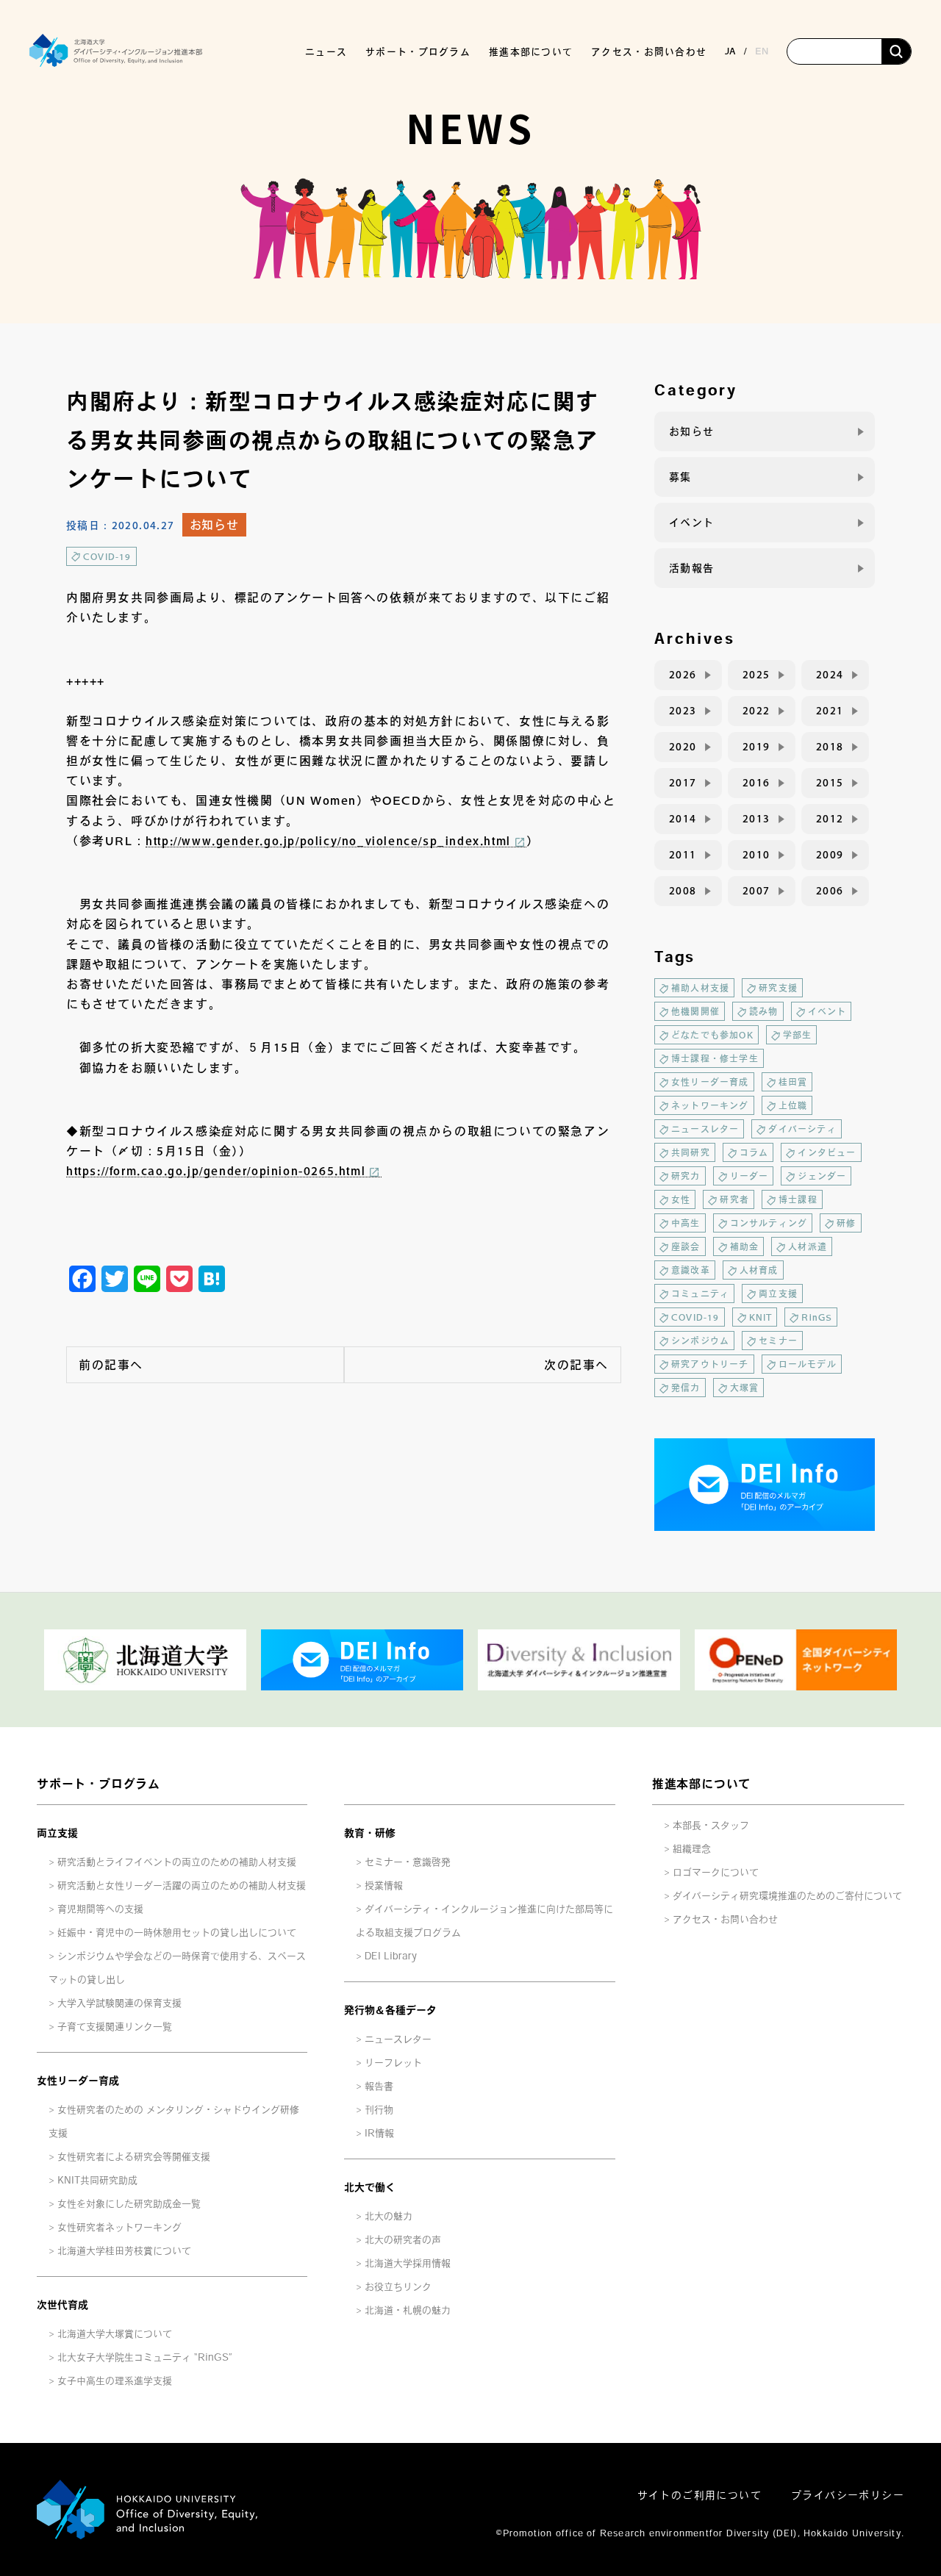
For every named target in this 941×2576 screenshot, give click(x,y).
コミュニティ (700, 1294)
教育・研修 (370, 1833)
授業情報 (384, 1886)
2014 (683, 819)
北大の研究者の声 (403, 2240)
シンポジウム (700, 1341)
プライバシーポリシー (848, 2495)
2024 (830, 675)
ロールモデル (808, 1364)
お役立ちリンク (398, 2287)
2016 (756, 783)
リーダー (749, 1176)
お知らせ (214, 525)
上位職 (793, 1105)
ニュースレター (705, 1129)
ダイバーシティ (802, 1129)
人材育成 (759, 1270)
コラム (754, 1152)
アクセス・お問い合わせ (649, 52)
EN (762, 51)
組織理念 (692, 1849)
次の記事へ (576, 1365)
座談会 (686, 1246)
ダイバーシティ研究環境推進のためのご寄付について (787, 1896)
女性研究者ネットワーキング (119, 2227)
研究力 (686, 1176)
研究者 (734, 1199)
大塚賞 (745, 1388)
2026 (683, 675)
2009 (830, 855)
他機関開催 (695, 1011)
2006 (830, 891)
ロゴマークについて (716, 1872)
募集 (680, 477)
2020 (683, 747)
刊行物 (379, 2110)
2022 (756, 711)
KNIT (761, 1317)
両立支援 (778, 1294)
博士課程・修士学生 (715, 1058)
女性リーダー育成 (710, 1082)
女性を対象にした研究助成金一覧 (129, 2204)
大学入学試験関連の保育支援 (119, 2003)
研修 (846, 1223)
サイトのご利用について (700, 2495)
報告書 (379, 2086)
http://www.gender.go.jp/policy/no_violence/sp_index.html (328, 841)
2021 (830, 711)
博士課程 (798, 1199)
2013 (756, 819)
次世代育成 (62, 2305)
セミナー (778, 1341)
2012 (830, 819)
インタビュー (827, 1152)
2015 (830, 783)
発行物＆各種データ (390, 2010)
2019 (756, 747)
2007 (756, 891)
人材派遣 (808, 1246)
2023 (683, 711)
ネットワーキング (710, 1105)
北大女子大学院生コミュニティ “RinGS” (145, 2357)
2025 (756, 675)
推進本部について (701, 1784)
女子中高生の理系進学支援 (115, 2381)
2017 (683, 783)
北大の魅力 (389, 2216)
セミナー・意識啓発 (408, 1862)
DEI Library (391, 1956)
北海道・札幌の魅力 (408, 2310)
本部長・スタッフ (711, 1825)
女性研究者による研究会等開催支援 (134, 2157)
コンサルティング (769, 1223)
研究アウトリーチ (710, 1364)
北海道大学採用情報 (408, 2263)
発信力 (686, 1388)
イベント (692, 523)
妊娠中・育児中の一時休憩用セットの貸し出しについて (177, 1933)
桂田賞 (793, 1082)
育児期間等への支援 (100, 1909)
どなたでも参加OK (712, 1035)
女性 (681, 1199)
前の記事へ (111, 1365)
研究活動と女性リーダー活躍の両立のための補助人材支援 (182, 1886)
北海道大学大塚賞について (115, 2334)
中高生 (686, 1223)
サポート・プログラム (99, 1784)
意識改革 (691, 1270)
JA (730, 51)
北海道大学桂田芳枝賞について (124, 2251)
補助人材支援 (700, 988)
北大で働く (370, 2187)
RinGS (817, 1317)
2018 (830, 747)
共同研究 (691, 1152)
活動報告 (692, 568)
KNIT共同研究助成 (97, 2180)
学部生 (798, 1035)
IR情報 (379, 2133)
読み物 (764, 1011)
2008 (683, 891)
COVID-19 (107, 556)
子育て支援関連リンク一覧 (115, 2027)
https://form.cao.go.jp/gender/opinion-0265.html (216, 1171)
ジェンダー (822, 1176)
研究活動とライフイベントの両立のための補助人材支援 (177, 1862)
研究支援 (778, 988)
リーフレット (393, 2063)
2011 (683, 855)
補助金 (745, 1246)
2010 (756, 855)
